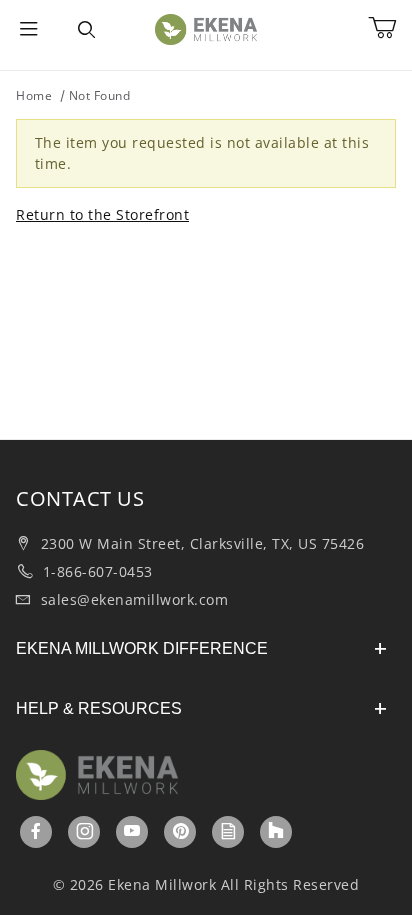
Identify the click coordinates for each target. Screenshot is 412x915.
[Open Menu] (29, 30)
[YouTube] (132, 831)
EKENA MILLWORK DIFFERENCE (142, 648)
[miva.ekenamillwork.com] (206, 27)
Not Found (100, 95)
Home (34, 95)
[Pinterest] (181, 831)
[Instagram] (85, 831)
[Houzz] (276, 832)
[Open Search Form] (86, 30)
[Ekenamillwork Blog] (229, 831)
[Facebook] (36, 831)
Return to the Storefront (102, 214)
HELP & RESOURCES (99, 708)
